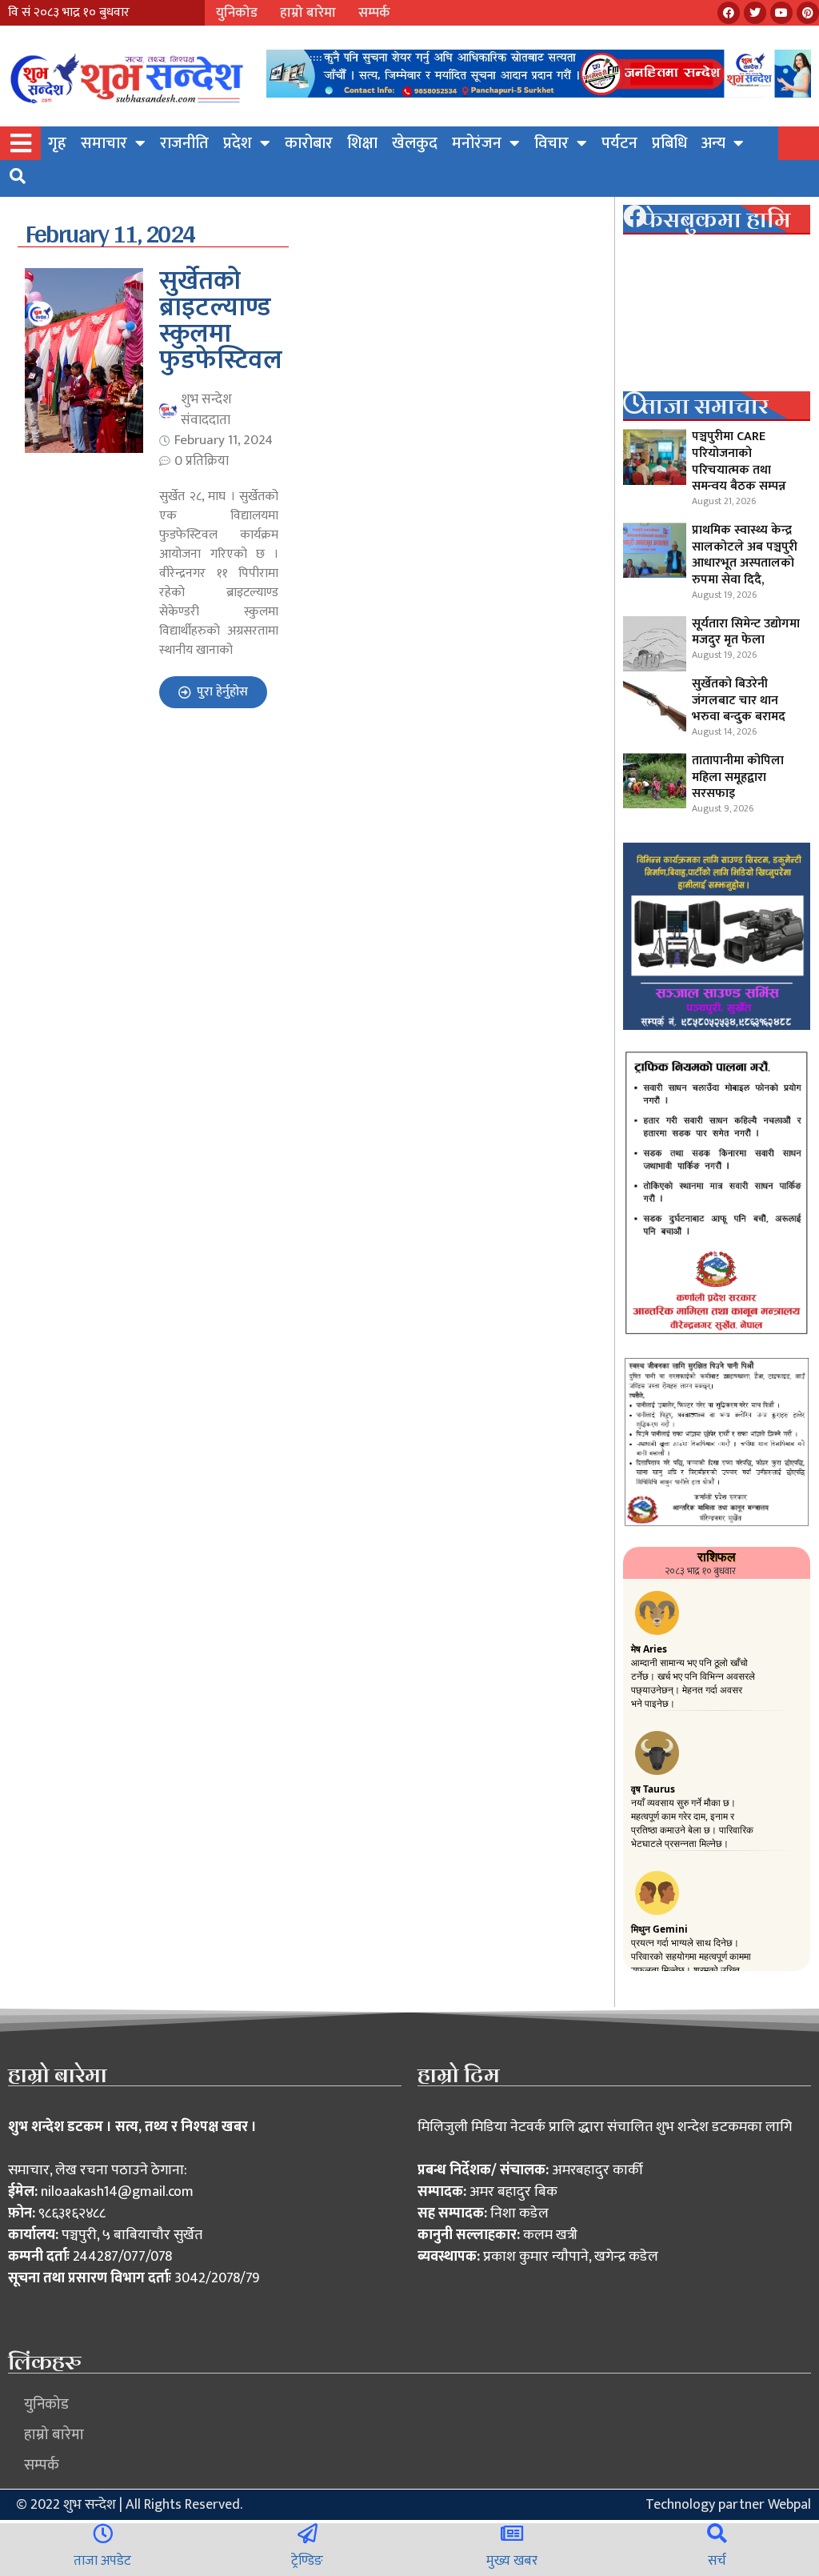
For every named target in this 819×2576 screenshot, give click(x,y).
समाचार (104, 143)
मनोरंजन (477, 143)
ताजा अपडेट (102, 2561)
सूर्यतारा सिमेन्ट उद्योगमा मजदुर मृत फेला (746, 632)
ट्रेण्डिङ (307, 2561)
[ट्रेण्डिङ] (308, 2533)
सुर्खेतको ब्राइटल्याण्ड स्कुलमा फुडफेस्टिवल (221, 321)
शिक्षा (362, 143)
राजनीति (184, 143)
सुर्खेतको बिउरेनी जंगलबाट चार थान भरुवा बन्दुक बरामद (739, 701)
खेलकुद (415, 143)
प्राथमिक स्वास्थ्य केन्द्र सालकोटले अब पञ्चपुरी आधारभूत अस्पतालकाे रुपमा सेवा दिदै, (745, 555)
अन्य (713, 143)
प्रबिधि (669, 143)
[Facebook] (729, 13)
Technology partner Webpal (728, 2505)
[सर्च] (717, 2533)
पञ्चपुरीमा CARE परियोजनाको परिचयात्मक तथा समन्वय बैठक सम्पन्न (739, 461)
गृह (57, 143)
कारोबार (309, 143)
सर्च (717, 2561)
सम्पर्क (374, 13)
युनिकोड (237, 13)
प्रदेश (238, 143)
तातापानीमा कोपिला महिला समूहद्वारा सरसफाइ (738, 777)
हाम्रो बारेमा (308, 13)
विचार (551, 143)
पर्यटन (619, 143)
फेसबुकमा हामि (716, 219)
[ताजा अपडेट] (103, 2533)
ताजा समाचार (705, 406)
